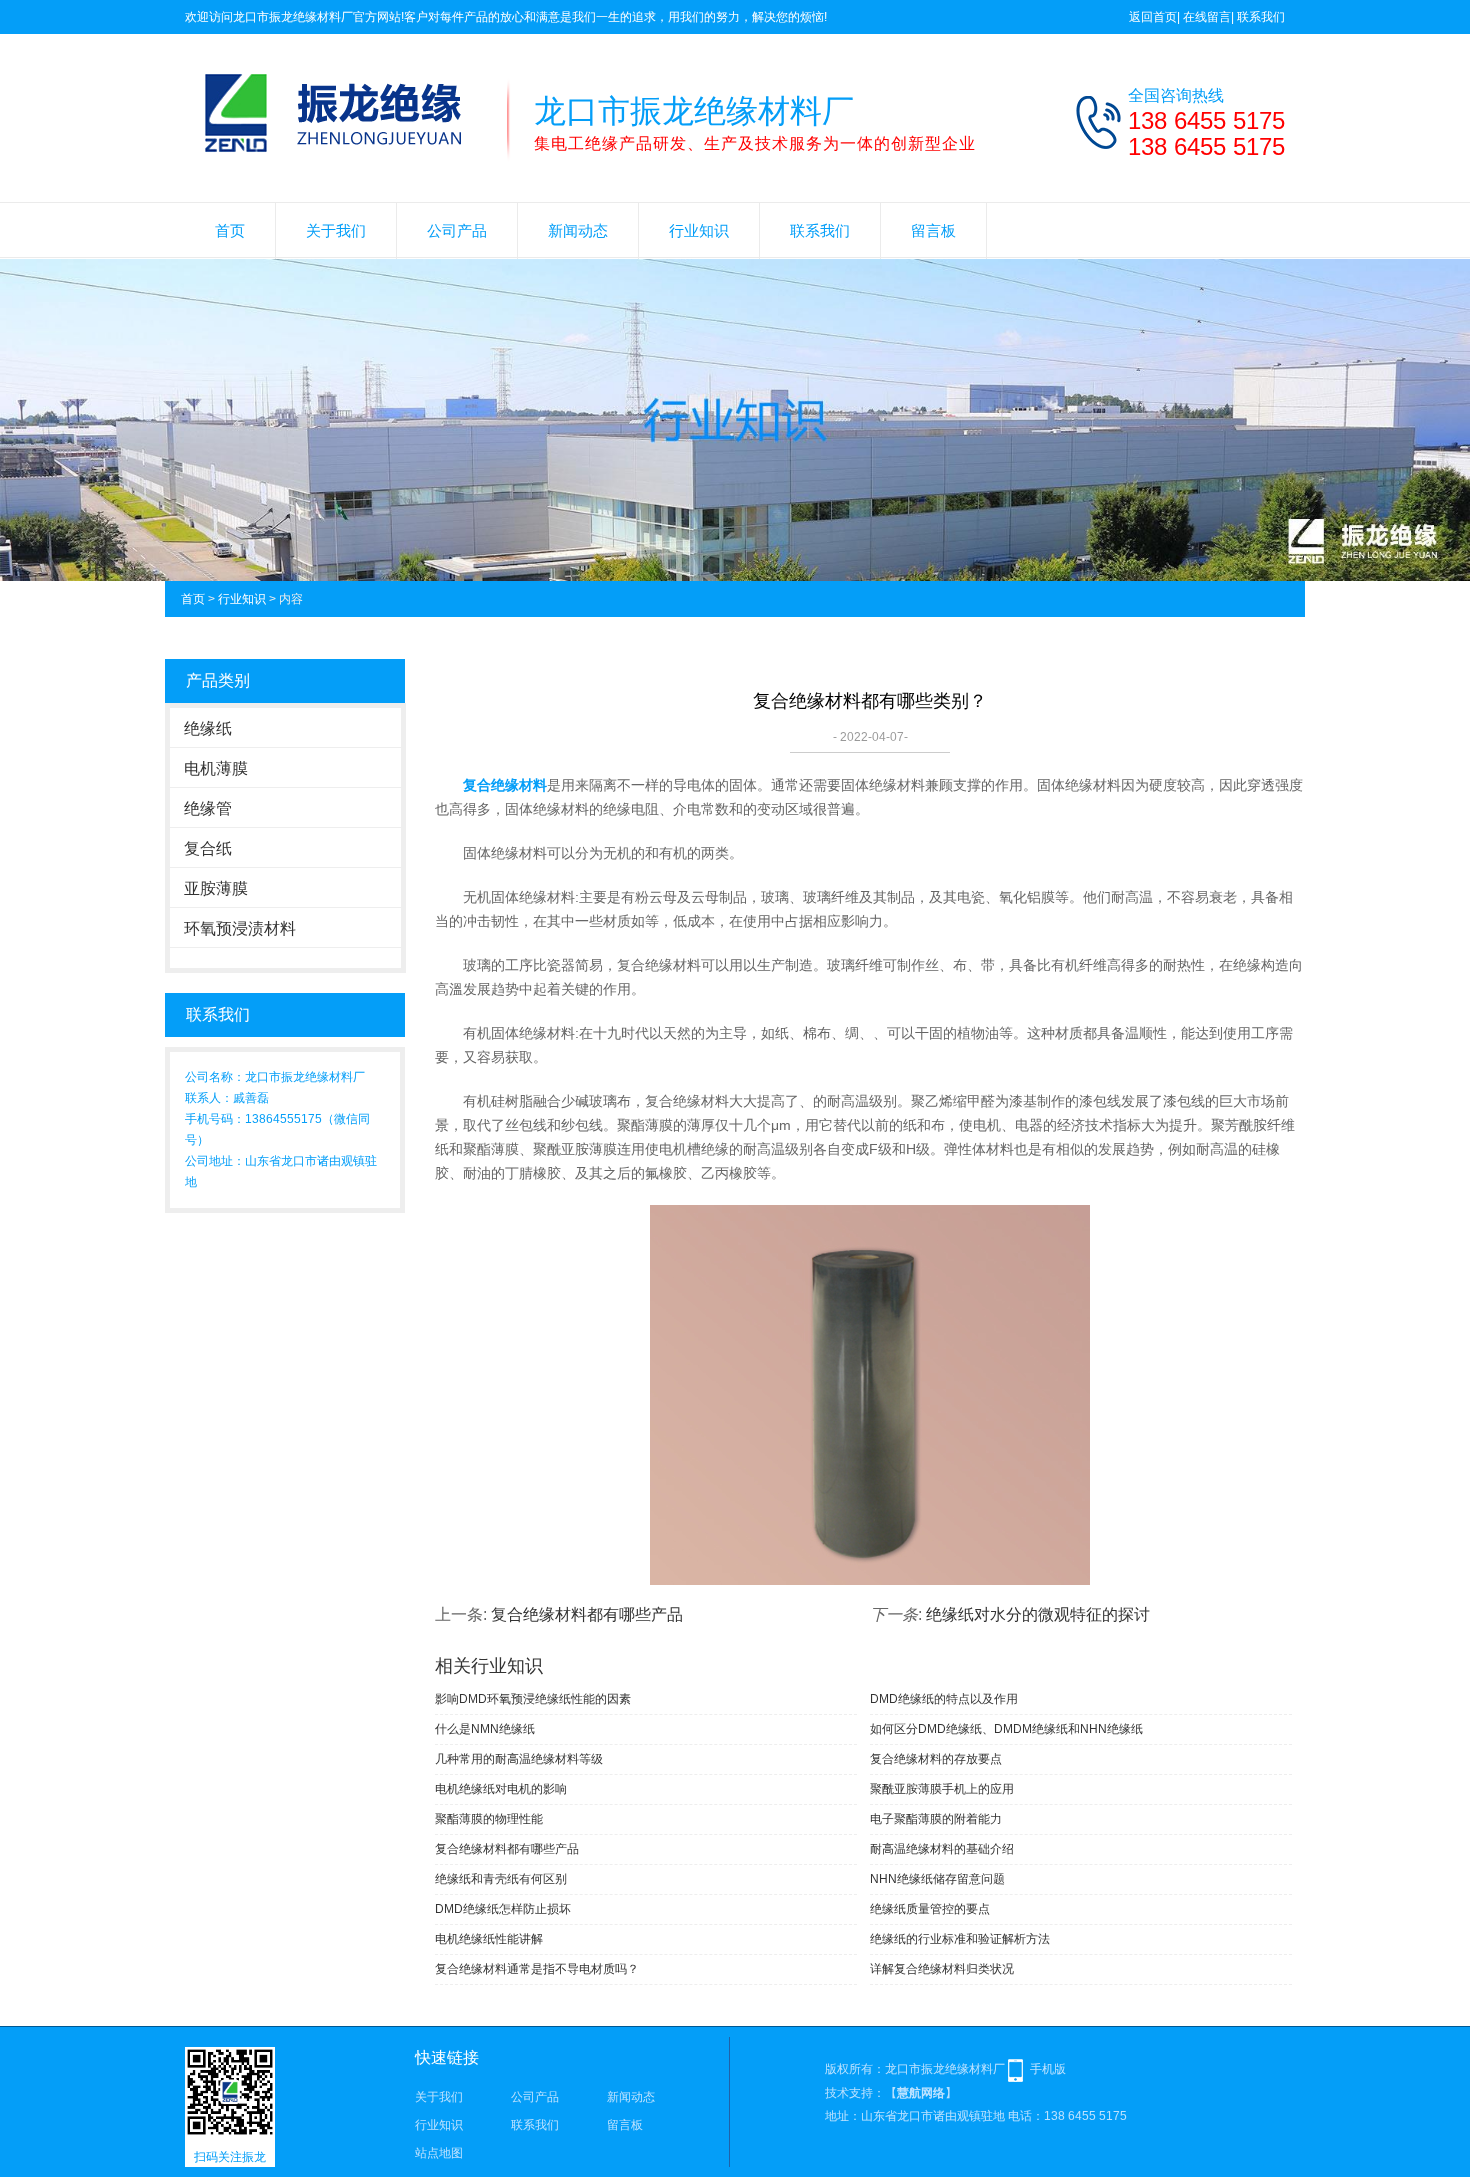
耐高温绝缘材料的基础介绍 (942, 1849)
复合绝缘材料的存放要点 (936, 1759)
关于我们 (336, 230)
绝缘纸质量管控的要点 (930, 1909)
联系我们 (1261, 17)
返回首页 (1153, 17)
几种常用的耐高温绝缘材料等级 (519, 1759)
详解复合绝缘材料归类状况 (942, 1969)
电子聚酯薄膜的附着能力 (936, 1819)
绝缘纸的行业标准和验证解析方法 (960, 1939)
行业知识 (699, 230)
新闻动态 (578, 230)
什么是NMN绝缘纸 (485, 1729)
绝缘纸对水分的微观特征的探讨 (1038, 1614)
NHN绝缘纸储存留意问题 (937, 1879)
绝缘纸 (208, 728)
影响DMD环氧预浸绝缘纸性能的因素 (533, 1699)
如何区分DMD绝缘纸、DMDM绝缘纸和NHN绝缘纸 (1006, 1729)
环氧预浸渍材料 (240, 928)
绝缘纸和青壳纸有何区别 (501, 1879)
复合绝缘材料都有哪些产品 (587, 1614)
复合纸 (208, 848)
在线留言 (1207, 17)
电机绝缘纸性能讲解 (489, 1939)
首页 (230, 230)
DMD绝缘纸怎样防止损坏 (503, 1909)
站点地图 (439, 2153)
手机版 (1048, 2069)
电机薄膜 (216, 768)
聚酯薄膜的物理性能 (489, 1819)
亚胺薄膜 (216, 888)
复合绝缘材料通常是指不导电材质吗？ (537, 1969)
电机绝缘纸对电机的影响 (501, 1789)
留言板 (933, 230)
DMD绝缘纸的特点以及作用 (944, 1699)
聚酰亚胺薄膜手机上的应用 (942, 1789)
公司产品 (457, 230)
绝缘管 (208, 808)
